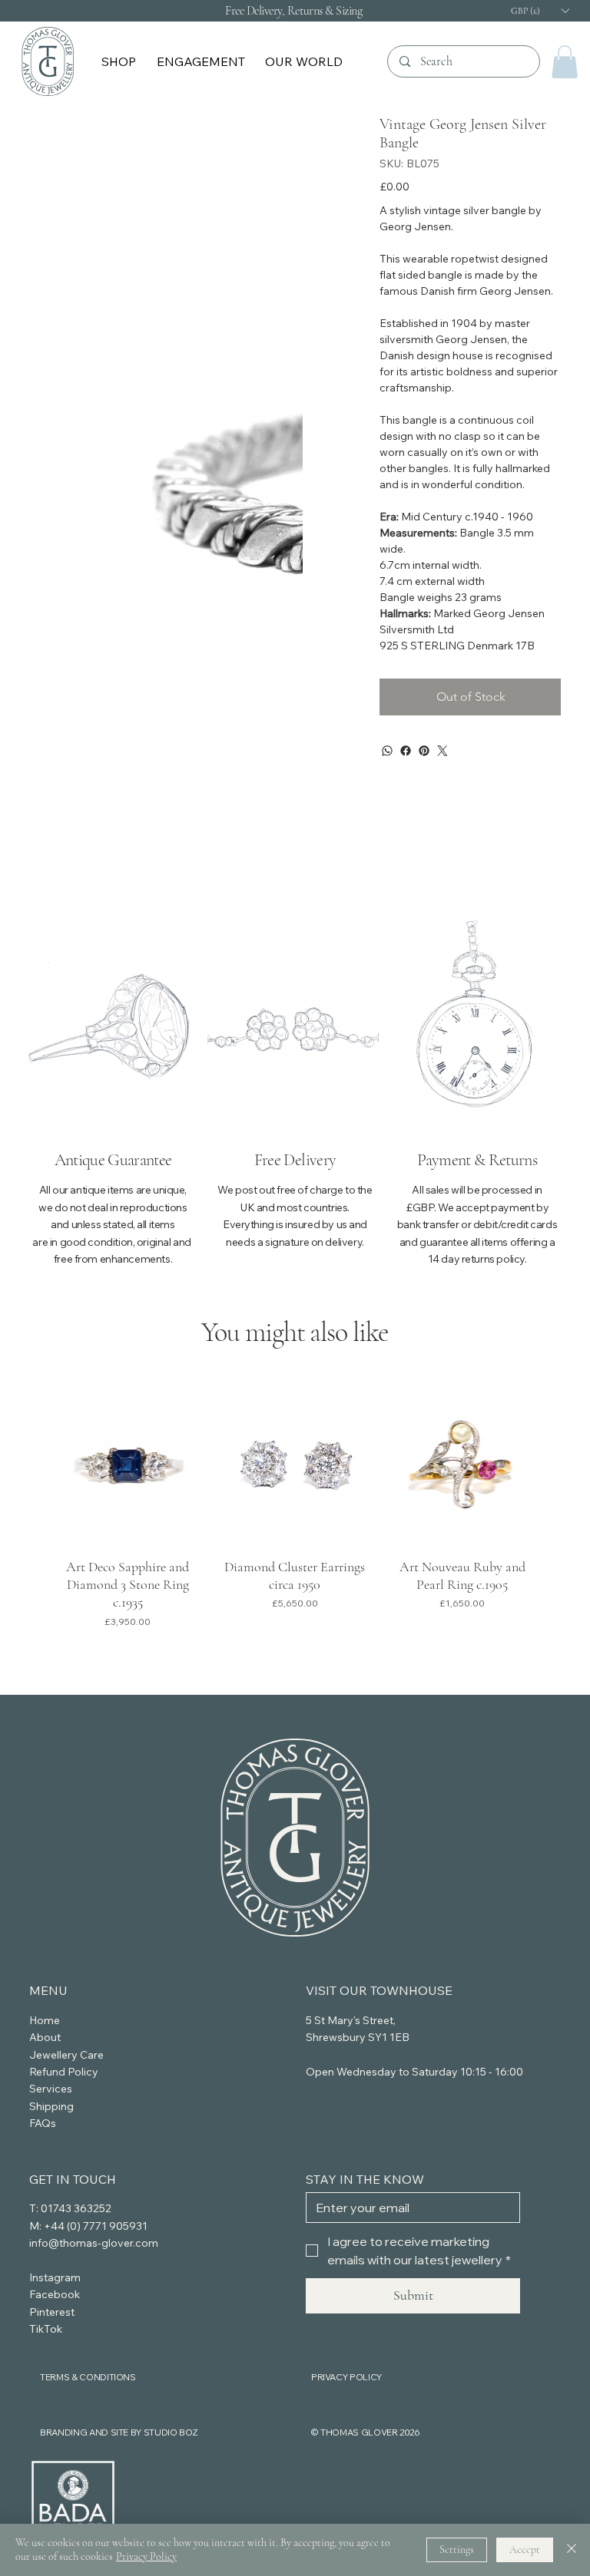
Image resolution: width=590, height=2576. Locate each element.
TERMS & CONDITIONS (88, 2377)
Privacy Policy (146, 2556)
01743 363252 (76, 2208)
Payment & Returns (477, 1160)
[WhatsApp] (387, 751)
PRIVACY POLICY (346, 2377)
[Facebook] (406, 751)
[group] (295, 1512)
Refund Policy (64, 2072)
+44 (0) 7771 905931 (96, 2226)
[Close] (572, 2550)
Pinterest (52, 2312)
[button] (120, 61)
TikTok (46, 2329)
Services (51, 2089)
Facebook (55, 2294)
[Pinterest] (424, 751)
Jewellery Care (66, 2055)
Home (45, 2020)
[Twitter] (442, 751)
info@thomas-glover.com (94, 2243)
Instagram (55, 2277)
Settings (457, 2550)
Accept (525, 2550)
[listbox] (539, 10)
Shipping (51, 2106)
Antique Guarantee (113, 1160)
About (45, 2037)
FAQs (43, 2123)
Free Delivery (295, 1160)
